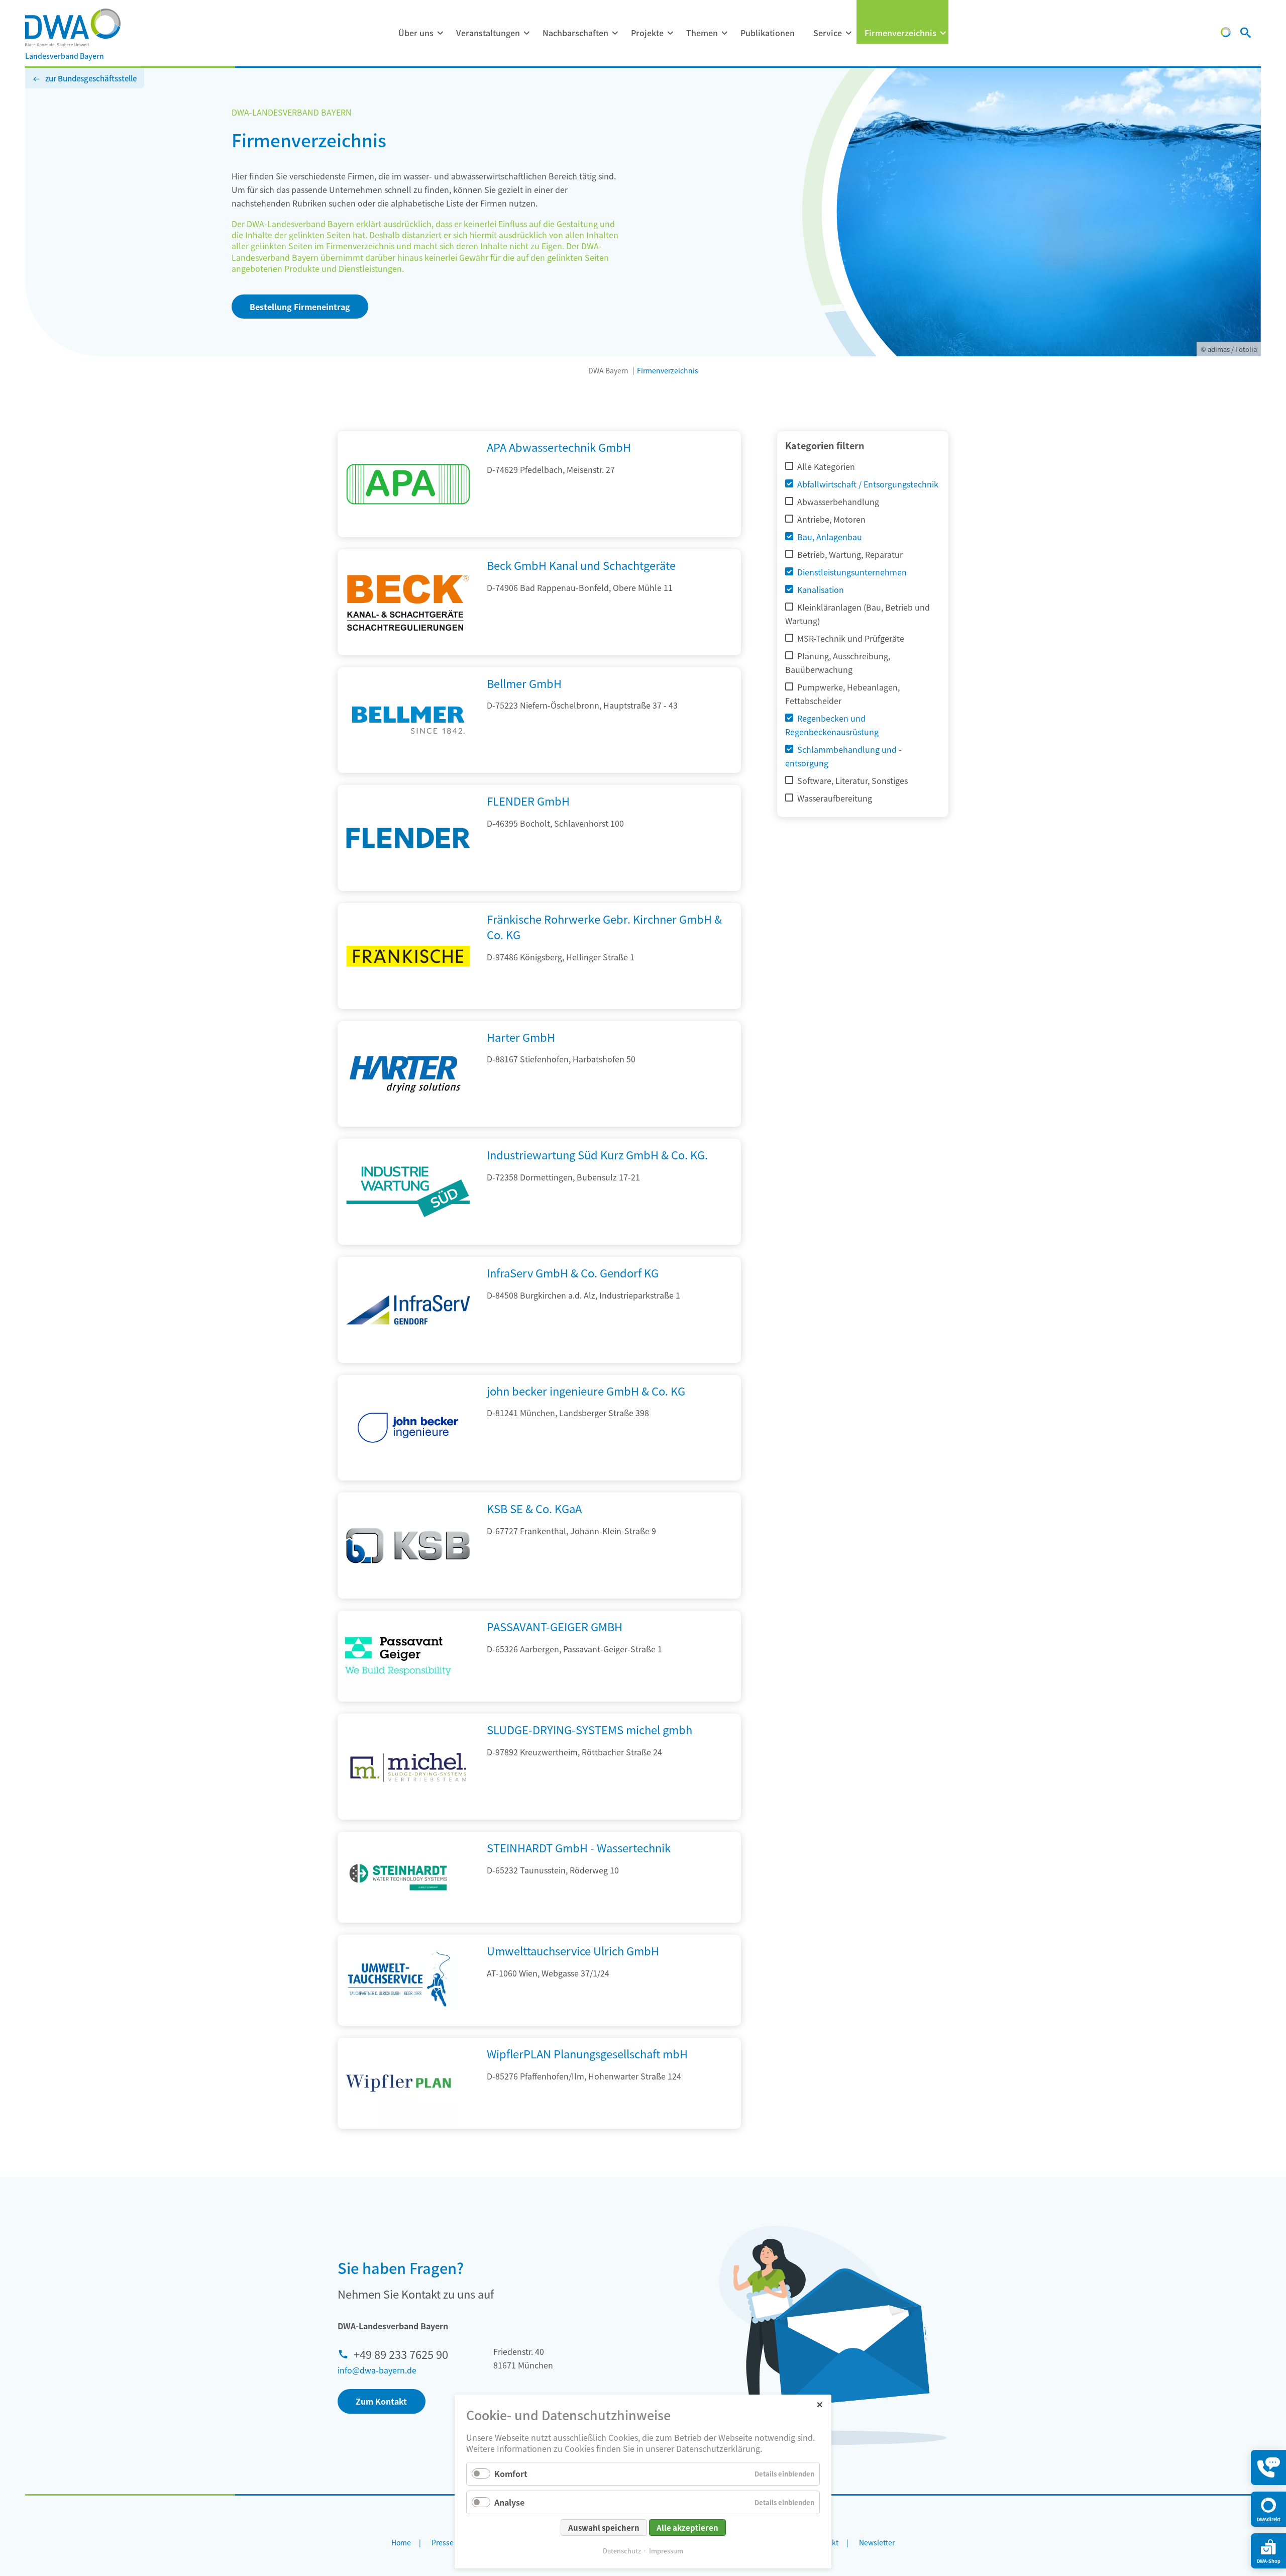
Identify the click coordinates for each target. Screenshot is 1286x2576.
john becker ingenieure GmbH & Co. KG (586, 1391)
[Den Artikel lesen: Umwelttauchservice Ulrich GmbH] (398, 1980)
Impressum (666, 2551)
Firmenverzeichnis (900, 33)
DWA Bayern (608, 370)
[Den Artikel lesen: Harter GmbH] (408, 1123)
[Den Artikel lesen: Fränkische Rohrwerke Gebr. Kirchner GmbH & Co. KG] (408, 1006)
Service (828, 33)
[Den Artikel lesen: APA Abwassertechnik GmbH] (408, 534)
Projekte (647, 33)
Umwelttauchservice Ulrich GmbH (573, 1950)
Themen (702, 33)
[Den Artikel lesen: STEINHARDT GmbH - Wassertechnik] (398, 1877)
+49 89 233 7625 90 (401, 2354)
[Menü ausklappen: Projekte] (670, 33)
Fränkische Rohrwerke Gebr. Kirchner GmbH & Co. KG (604, 926)
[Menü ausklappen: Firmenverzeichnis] (943, 33)
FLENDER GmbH (528, 801)
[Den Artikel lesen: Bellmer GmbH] (408, 769)
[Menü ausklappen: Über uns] (440, 33)
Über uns (416, 33)
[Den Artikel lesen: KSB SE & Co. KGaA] (408, 1595)
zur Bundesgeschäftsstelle (91, 78)
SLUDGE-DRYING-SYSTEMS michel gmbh (590, 1729)
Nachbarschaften (575, 33)
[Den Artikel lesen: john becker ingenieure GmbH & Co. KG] (408, 1477)
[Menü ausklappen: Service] (848, 33)
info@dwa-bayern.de (377, 2370)
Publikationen (768, 33)
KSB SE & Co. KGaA (534, 1508)
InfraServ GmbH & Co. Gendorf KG (573, 1272)
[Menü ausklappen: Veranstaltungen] (526, 33)
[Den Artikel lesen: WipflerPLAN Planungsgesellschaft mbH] (398, 2083)
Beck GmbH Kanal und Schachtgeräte (581, 565)
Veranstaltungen (488, 33)
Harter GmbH (521, 1037)
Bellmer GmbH (524, 683)
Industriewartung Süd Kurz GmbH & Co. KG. (597, 1154)
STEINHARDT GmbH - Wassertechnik (579, 1847)
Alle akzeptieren (687, 2528)
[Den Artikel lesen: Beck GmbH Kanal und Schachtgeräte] (408, 652)
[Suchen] (1246, 34)
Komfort (511, 2473)
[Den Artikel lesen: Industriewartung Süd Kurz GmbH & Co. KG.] (408, 1241)
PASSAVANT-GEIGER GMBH (555, 1626)
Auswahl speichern (604, 2528)
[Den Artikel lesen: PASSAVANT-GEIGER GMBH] (398, 1656)
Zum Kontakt (381, 2401)
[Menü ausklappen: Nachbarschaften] (615, 33)
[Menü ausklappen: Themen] (724, 33)
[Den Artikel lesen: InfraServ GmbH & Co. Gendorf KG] (408, 1359)
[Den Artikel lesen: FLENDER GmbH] (408, 887)
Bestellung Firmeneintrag (300, 307)
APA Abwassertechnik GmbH (559, 447)
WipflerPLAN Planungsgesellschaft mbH (587, 2053)
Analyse (509, 2502)
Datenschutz (622, 2551)
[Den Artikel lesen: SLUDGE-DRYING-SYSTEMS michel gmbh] (408, 1816)
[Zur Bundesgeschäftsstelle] (1226, 34)
